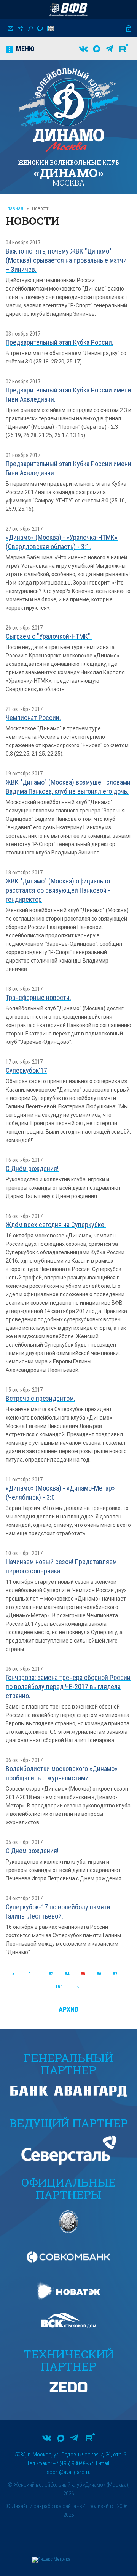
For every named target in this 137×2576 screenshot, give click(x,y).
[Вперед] (76, 1987)
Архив (68, 2009)
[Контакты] (11, 28)
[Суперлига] (68, 10)
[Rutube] (124, 49)
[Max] (97, 49)
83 (51, 1974)
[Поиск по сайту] (30, 28)
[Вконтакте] (83, 49)
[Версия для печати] (40, 28)
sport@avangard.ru (69, 2472)
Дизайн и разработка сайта (44, 2506)
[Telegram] (109, 49)
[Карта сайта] (21, 28)
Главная (14, 208)
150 (59, 1987)
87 (115, 1974)
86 (99, 1974)
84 (67, 1974)
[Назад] (16, 1974)
